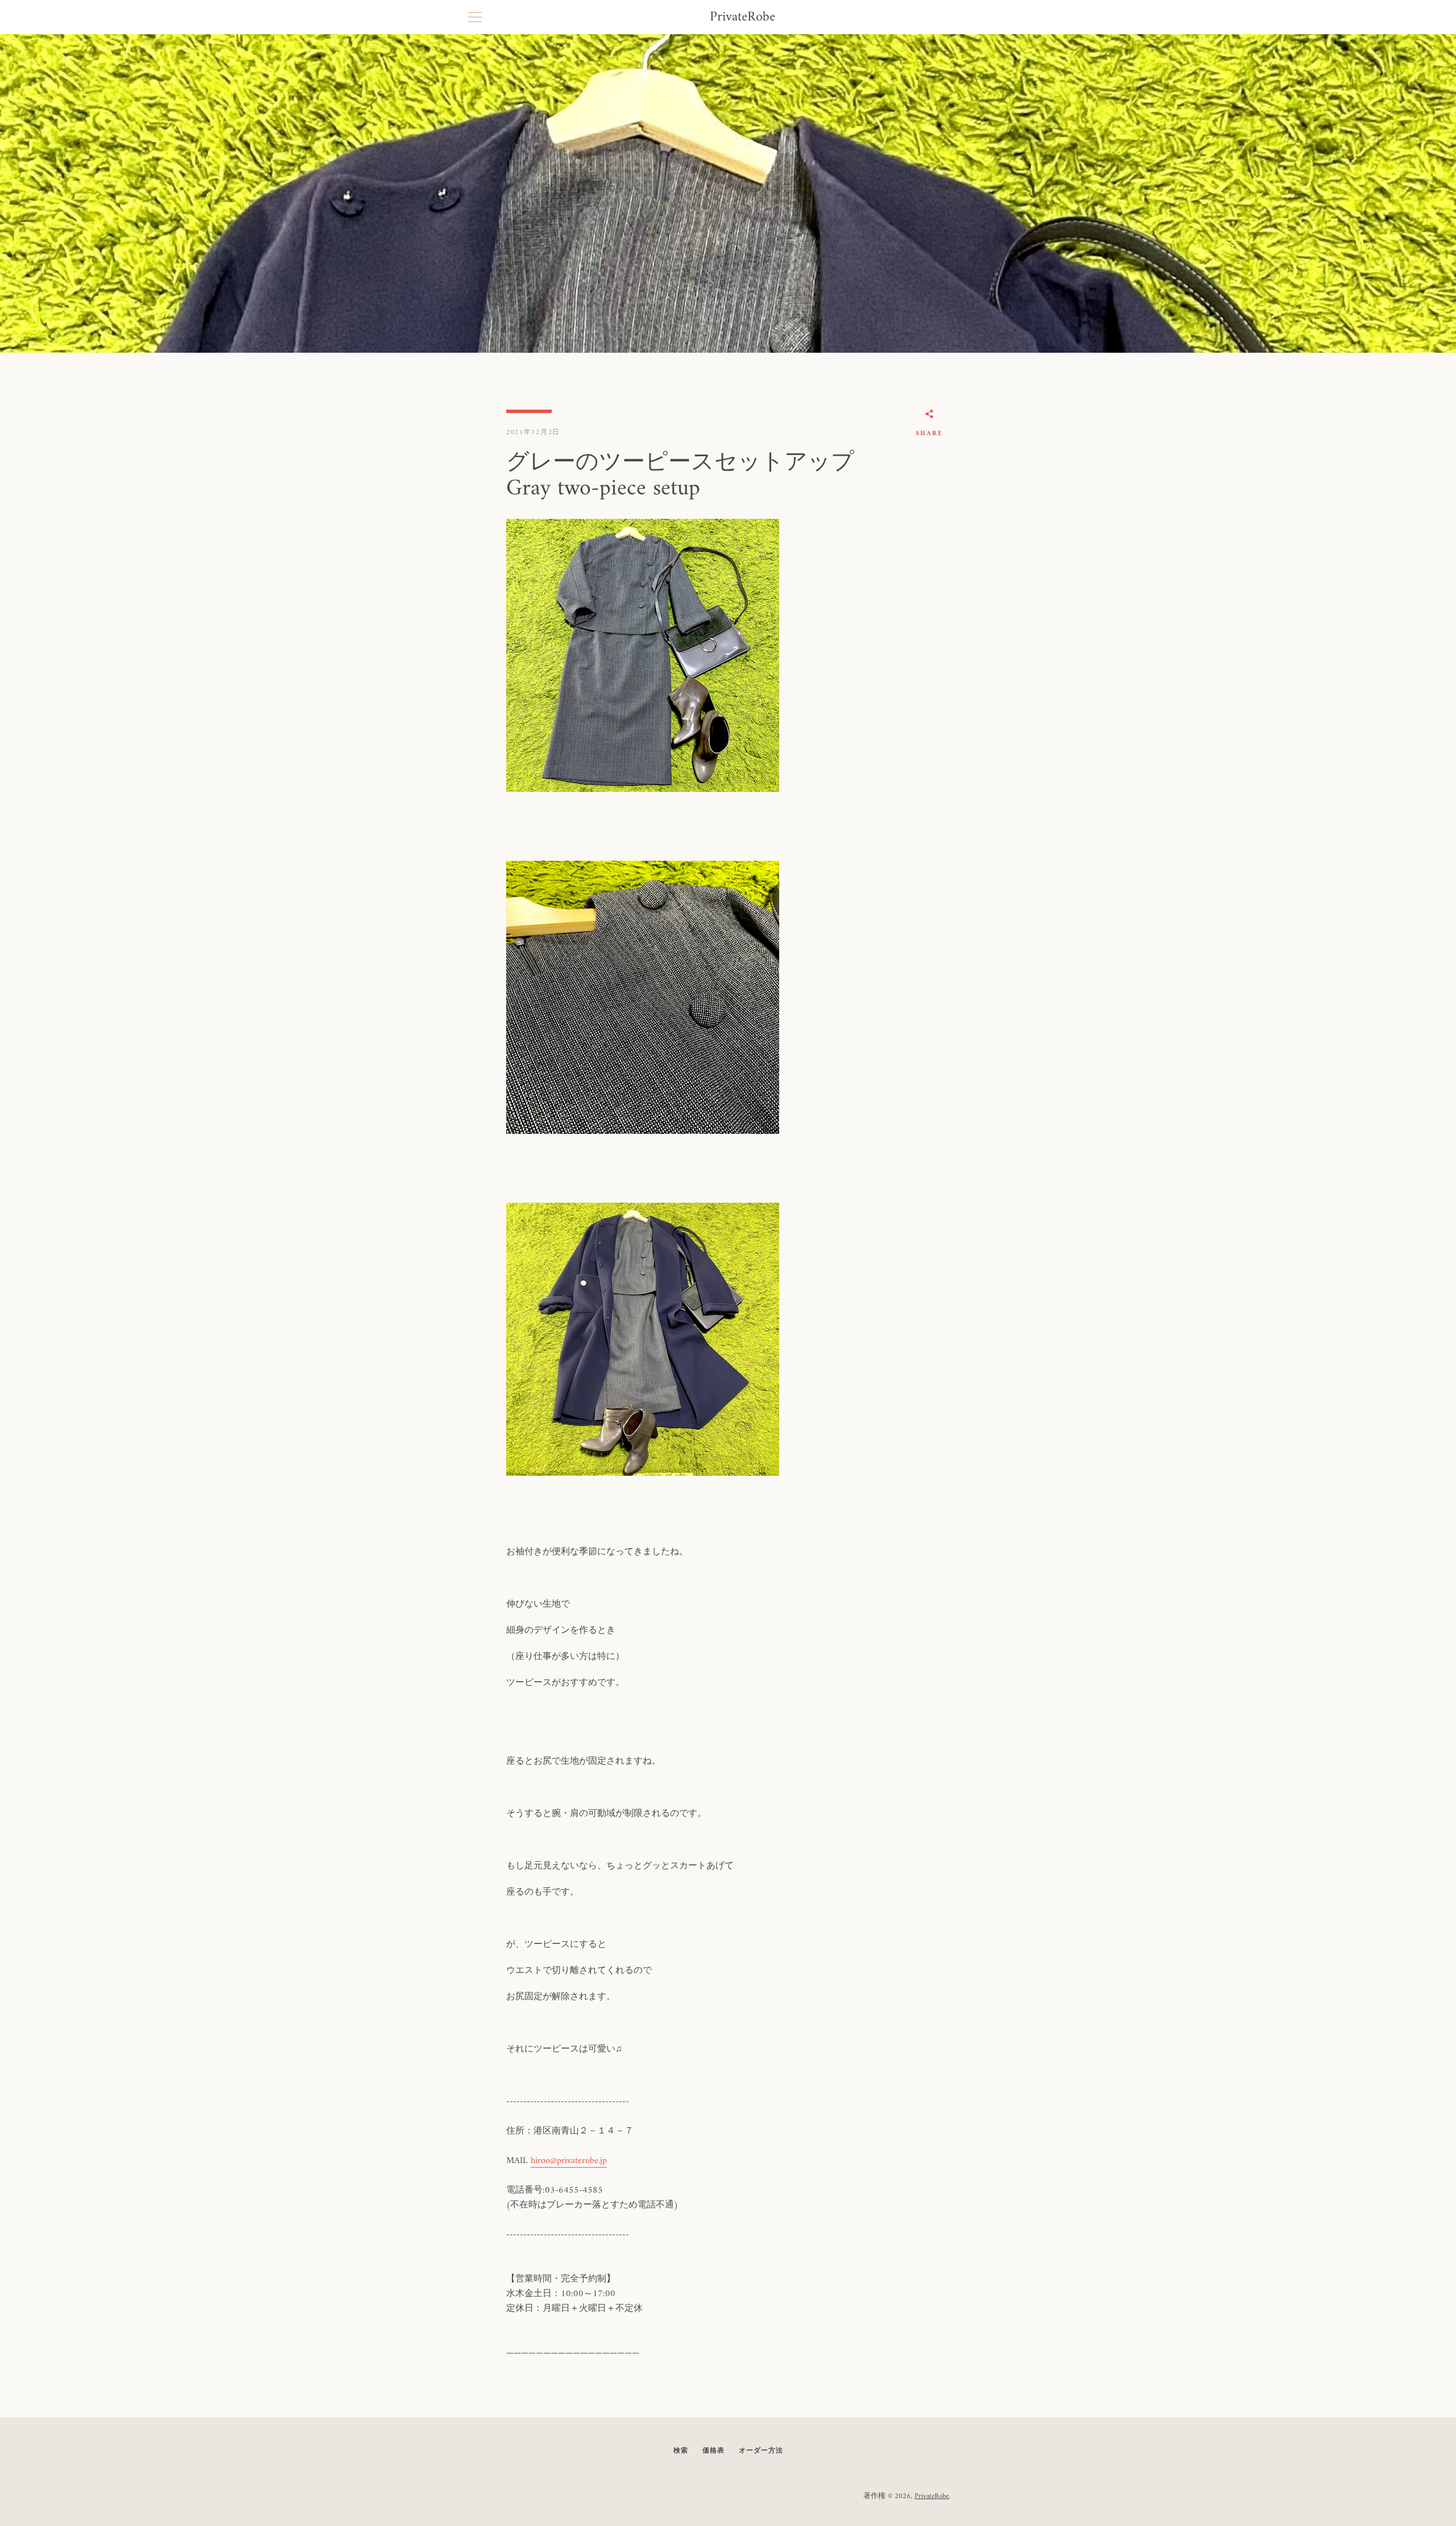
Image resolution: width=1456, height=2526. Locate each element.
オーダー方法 (761, 2451)
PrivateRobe (743, 17)
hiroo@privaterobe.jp (569, 2161)
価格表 (713, 2451)
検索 (681, 2451)
